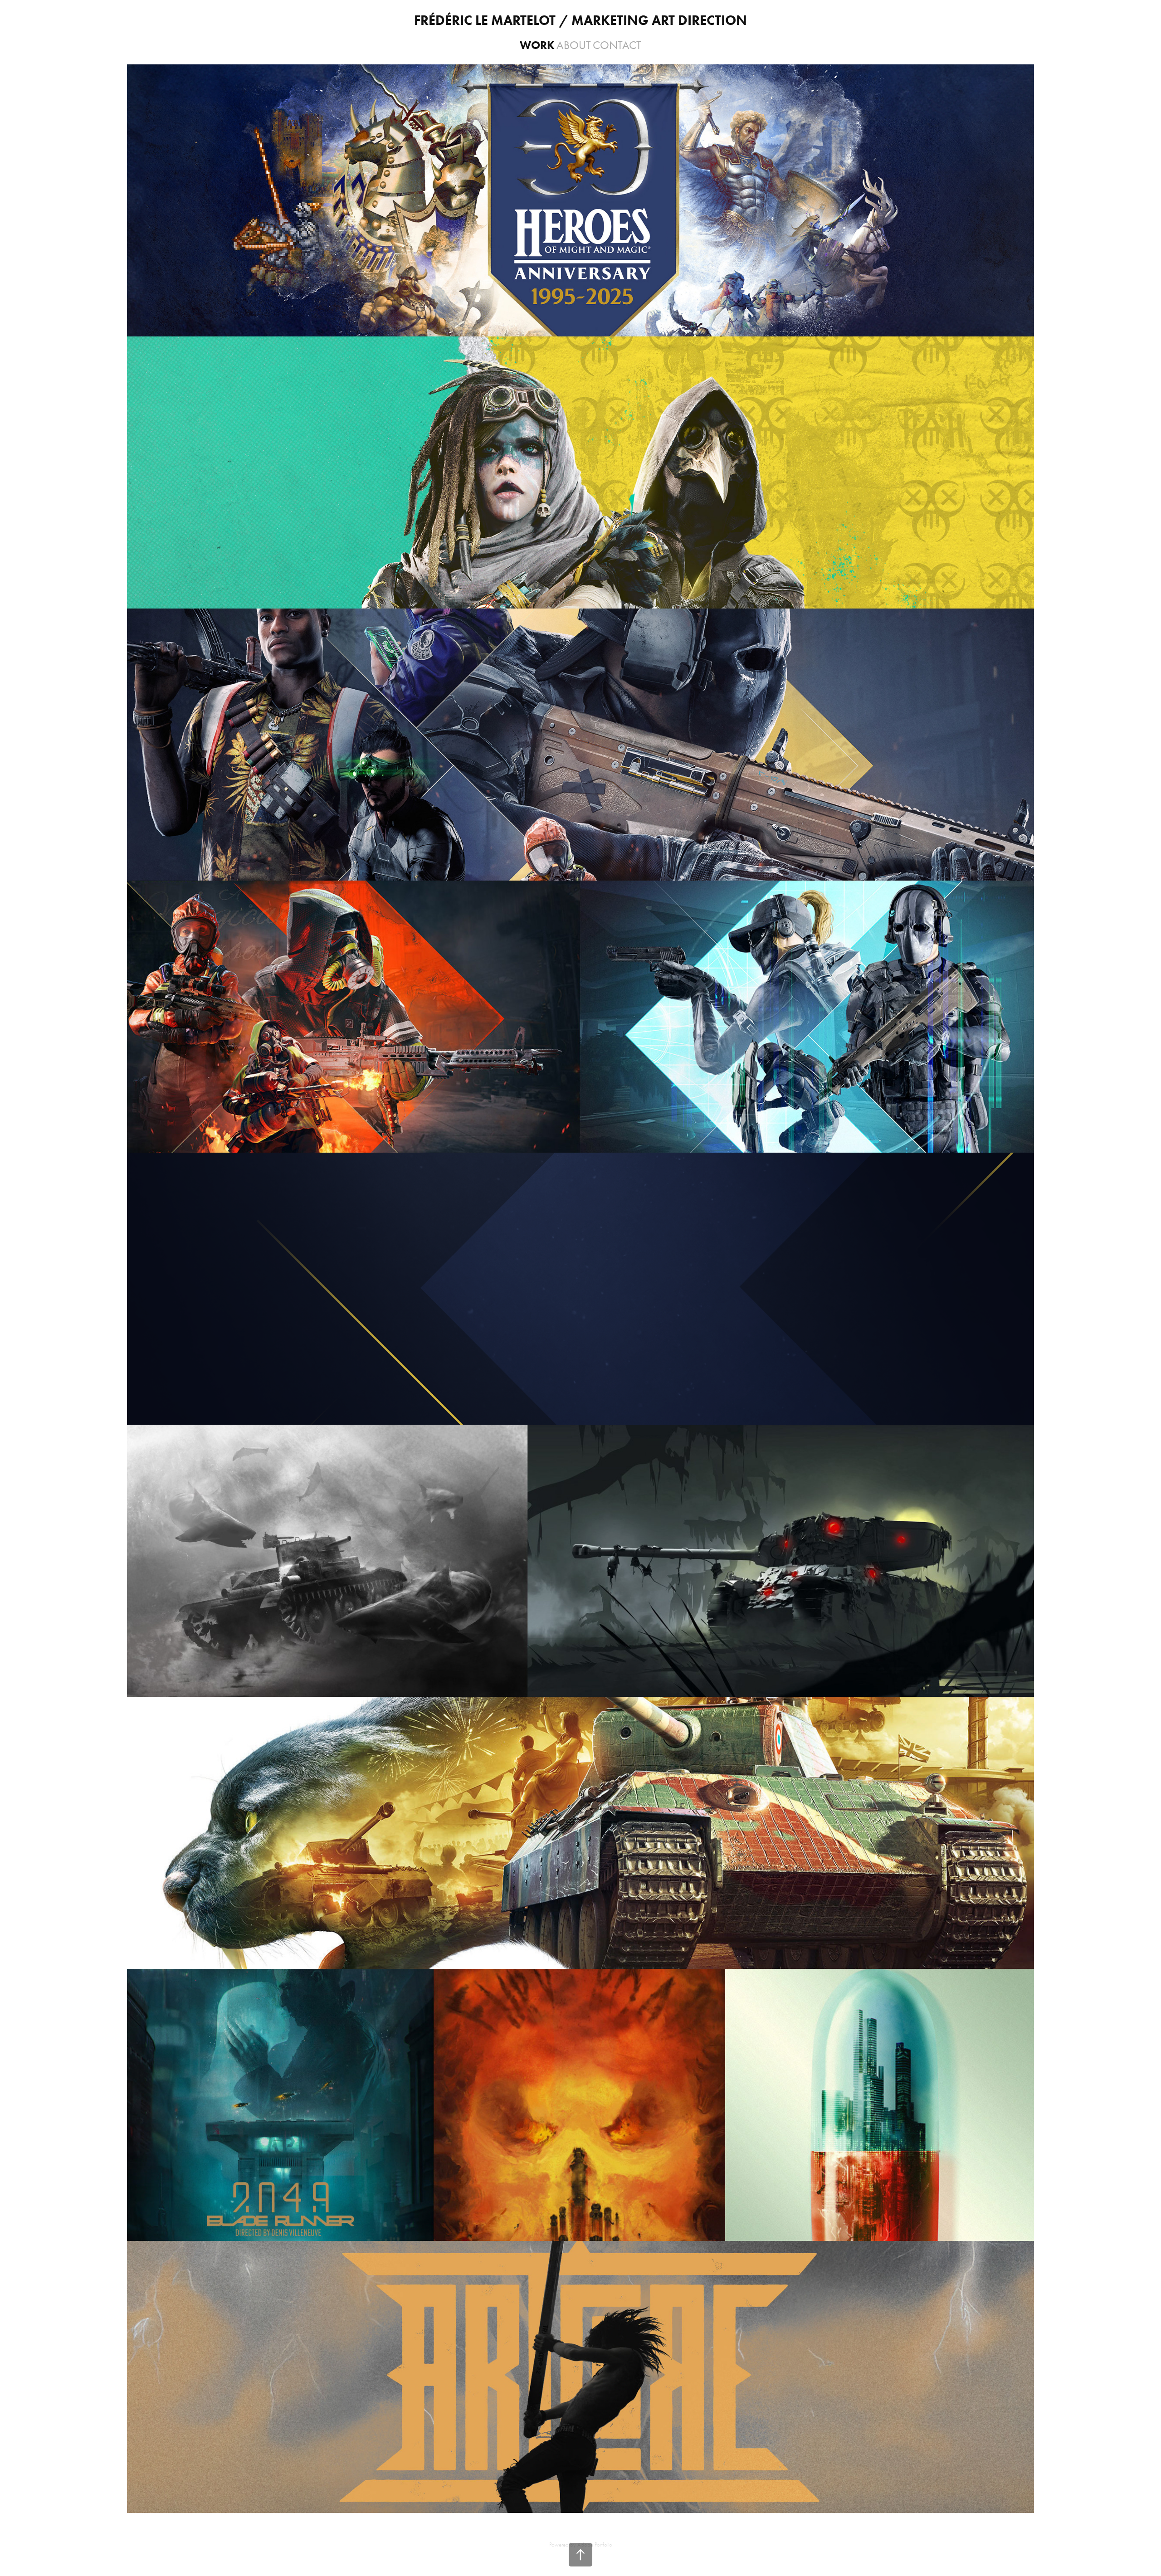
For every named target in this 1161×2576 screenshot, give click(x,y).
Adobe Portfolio (595, 2544)
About (574, 45)
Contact (617, 45)
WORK (537, 45)
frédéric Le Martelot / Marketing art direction (580, 20)
